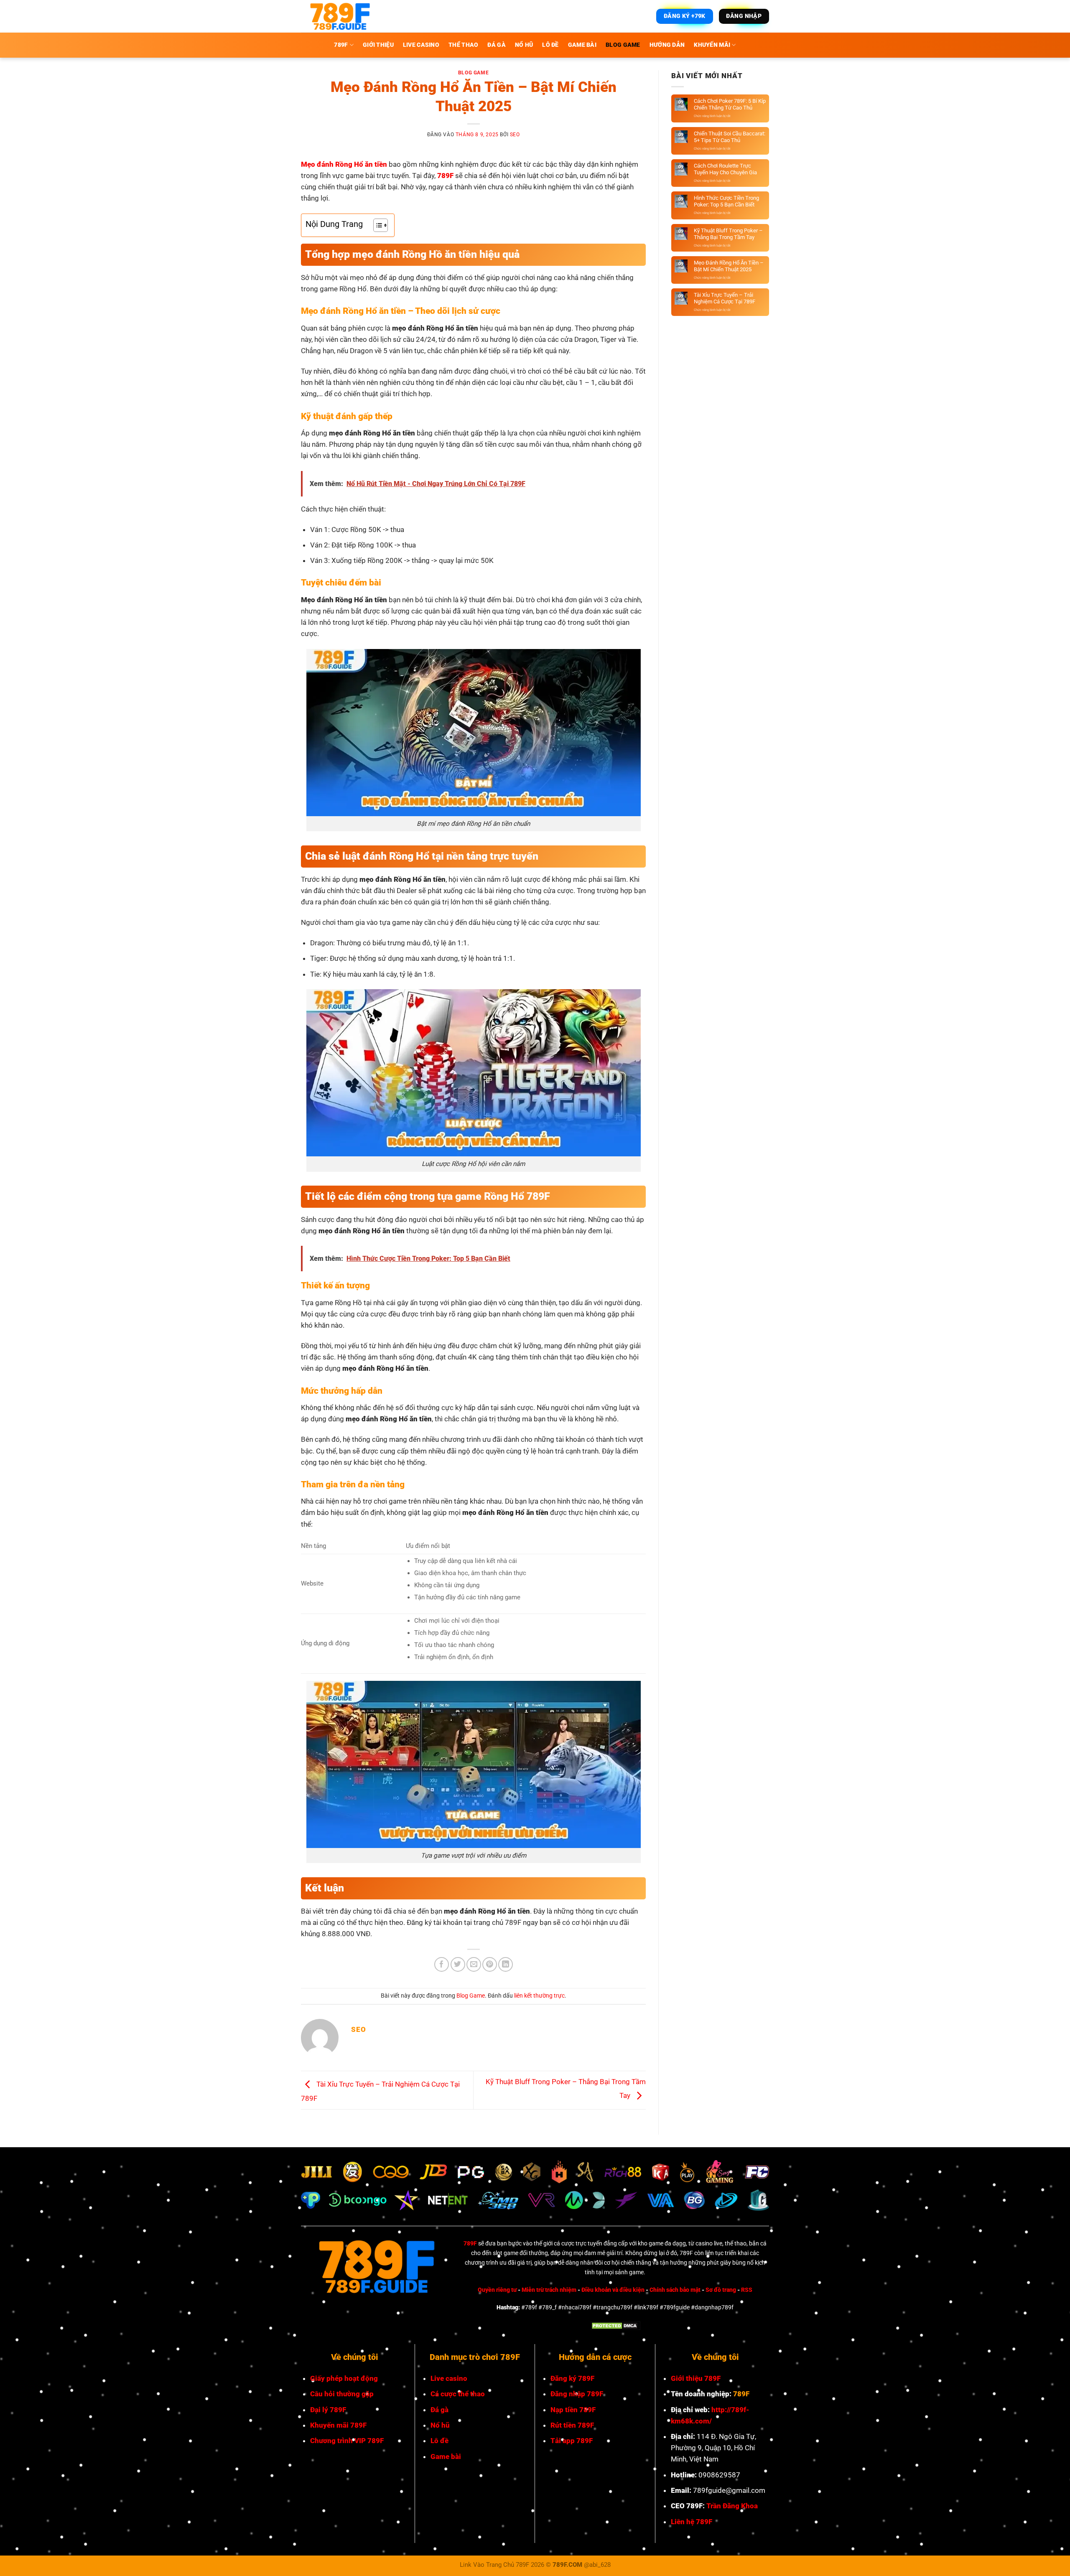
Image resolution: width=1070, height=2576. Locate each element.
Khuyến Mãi (712, 45)
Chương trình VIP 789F (347, 2441)
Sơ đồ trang (721, 2290)
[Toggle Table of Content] (376, 225)
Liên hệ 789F (692, 2522)
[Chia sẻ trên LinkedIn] (506, 1964)
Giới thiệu (378, 45)
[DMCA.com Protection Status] (615, 2325)
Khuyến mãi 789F (338, 2425)
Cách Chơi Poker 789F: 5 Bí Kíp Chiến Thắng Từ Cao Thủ (730, 104)
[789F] (339, 16)
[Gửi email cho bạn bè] (474, 1964)
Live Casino (421, 45)
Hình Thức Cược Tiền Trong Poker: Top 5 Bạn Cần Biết (726, 201)
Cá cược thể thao (458, 2394)
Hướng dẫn (667, 45)
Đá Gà (496, 45)
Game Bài (582, 45)
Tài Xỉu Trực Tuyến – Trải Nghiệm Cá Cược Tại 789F (725, 298)
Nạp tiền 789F (573, 2410)
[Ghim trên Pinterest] (490, 1964)
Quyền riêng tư (497, 2290)
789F (470, 2244)
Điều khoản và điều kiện (613, 2290)
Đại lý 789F (328, 2410)
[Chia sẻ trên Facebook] (442, 1964)
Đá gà (439, 2410)
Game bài (446, 2456)
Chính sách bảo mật (675, 2290)
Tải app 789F (572, 2441)
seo (515, 135)
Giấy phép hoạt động (344, 2378)
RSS (747, 2290)
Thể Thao (463, 45)
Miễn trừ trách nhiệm (549, 2290)
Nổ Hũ (524, 45)
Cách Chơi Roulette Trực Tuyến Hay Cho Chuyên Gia (725, 169)
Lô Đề (550, 45)
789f (341, 45)
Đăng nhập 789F (577, 2394)
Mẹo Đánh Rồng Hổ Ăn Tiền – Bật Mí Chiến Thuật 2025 (729, 266)
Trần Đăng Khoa (732, 2506)
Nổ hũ (440, 2425)
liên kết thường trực (539, 1996)
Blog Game (623, 45)
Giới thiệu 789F (696, 2378)
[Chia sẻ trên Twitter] (458, 1964)
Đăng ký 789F (572, 2378)
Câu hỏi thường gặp (342, 2394)
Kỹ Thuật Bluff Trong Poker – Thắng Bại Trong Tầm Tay (728, 234)
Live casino (449, 2378)
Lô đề (439, 2441)
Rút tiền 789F (572, 2425)
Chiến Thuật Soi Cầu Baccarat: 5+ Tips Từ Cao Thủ (730, 137)
